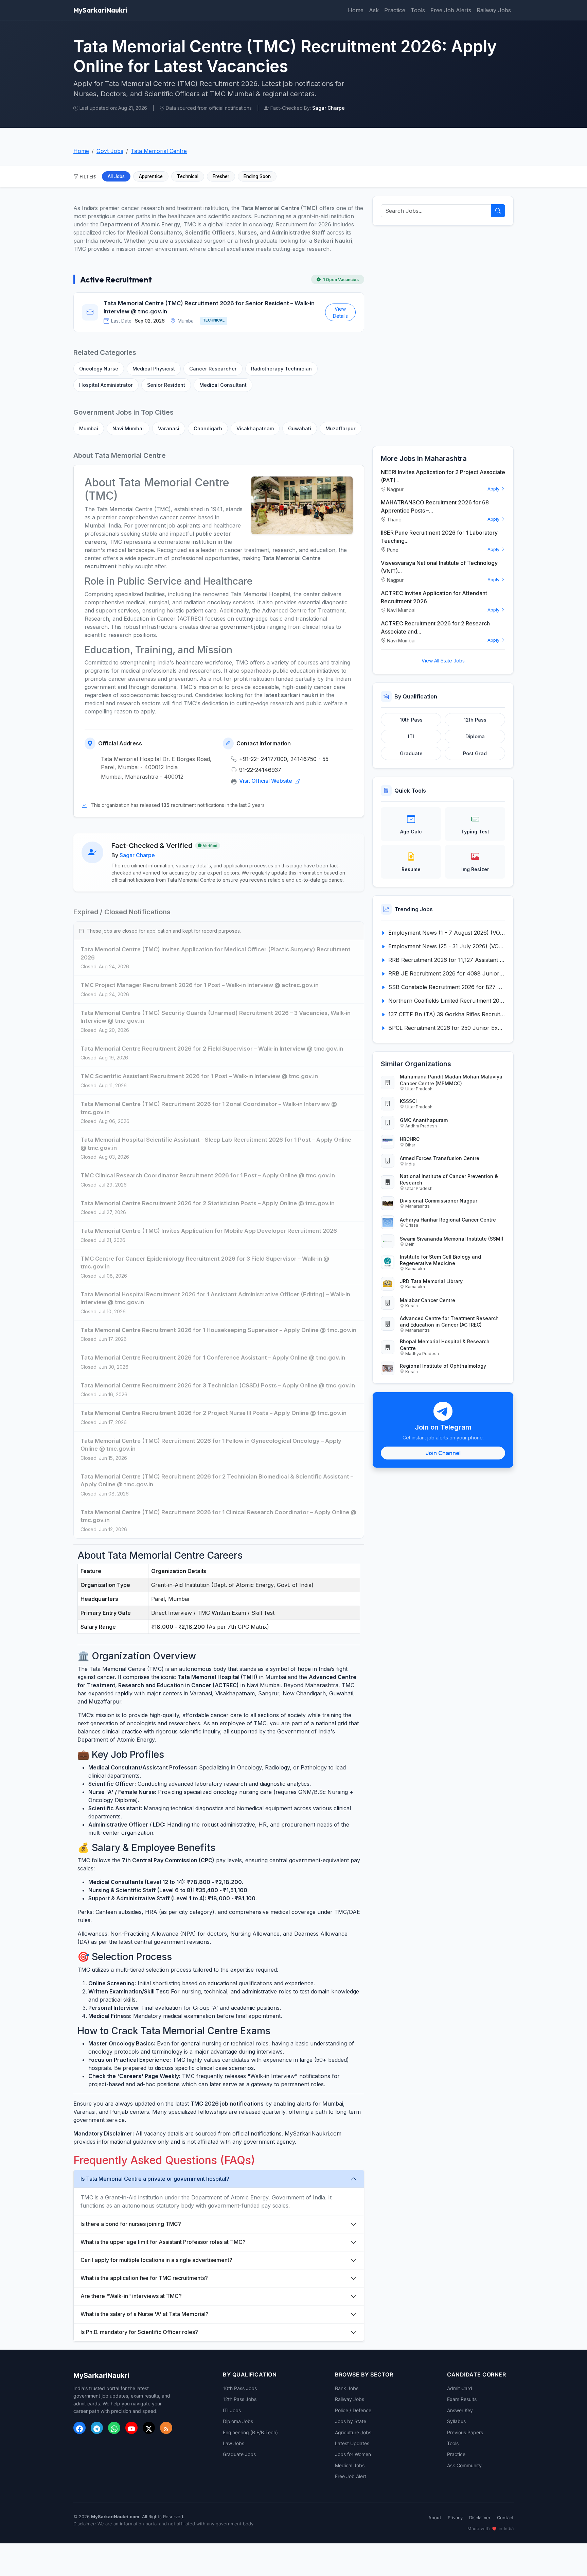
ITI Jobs (232, 2410)
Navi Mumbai (128, 428)
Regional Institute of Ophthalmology (443, 1366)
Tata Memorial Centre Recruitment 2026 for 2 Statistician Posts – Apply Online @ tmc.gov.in (208, 1203)
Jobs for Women (353, 2454)
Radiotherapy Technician (281, 369)
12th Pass (475, 720)
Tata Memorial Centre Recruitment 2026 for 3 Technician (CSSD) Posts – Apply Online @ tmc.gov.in (218, 1385)
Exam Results (462, 2399)
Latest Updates (352, 2443)
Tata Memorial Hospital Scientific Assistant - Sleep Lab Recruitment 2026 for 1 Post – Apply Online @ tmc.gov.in (216, 1144)
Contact (505, 2518)
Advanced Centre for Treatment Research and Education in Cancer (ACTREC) (449, 1321)
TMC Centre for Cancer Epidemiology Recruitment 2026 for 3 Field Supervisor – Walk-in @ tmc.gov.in (205, 1263)
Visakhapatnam (255, 428)
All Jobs (116, 176)
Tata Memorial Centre (159, 151)
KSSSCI (408, 1101)
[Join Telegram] (97, 2428)
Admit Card (460, 2388)
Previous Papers (465, 2432)
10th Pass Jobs (240, 2388)
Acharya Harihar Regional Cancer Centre (448, 1220)
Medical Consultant (223, 385)
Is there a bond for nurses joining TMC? (131, 2224)
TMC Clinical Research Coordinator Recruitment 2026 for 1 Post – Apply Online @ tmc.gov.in (208, 1175)
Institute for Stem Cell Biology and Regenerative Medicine (440, 1260)
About (435, 2518)
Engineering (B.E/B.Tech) (250, 2432)
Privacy (455, 2518)
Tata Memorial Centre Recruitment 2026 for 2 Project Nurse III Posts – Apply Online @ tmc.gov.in (214, 1413)
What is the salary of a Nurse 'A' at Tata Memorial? (145, 2314)
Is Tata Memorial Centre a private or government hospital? (155, 2179)
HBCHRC (410, 1139)
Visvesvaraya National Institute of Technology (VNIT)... (439, 567)
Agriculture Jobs (353, 2432)
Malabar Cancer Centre (428, 1300)
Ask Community (464, 2465)
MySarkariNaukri (100, 10)
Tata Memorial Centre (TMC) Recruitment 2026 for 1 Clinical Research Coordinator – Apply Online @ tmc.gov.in (218, 1516)
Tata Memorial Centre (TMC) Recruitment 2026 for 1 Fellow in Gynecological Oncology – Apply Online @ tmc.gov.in (211, 1445)
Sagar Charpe (137, 855)
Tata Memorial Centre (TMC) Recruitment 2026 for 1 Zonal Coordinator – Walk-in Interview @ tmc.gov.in (209, 1108)
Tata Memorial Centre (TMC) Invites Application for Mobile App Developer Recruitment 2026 (209, 1231)
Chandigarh (208, 428)
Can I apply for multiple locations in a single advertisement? (156, 2260)
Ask (374, 10)
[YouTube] (131, 2428)
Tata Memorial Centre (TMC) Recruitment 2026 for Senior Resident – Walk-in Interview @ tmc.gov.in (209, 307)
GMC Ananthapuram (424, 1120)
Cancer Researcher (213, 369)
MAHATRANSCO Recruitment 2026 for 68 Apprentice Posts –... (435, 506)
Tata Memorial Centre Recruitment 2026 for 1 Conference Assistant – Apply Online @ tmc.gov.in (213, 1358)
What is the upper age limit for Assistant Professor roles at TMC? (163, 2242)
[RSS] (166, 2428)
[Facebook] (79, 2428)
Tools (418, 10)
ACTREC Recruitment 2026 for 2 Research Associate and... (435, 627)
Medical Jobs (350, 2465)
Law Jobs (234, 2443)
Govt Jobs (110, 151)
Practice (395, 10)
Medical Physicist (154, 369)
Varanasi (169, 428)
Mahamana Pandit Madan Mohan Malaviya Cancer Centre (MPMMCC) (451, 1080)
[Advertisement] (443, 336)
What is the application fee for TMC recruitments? (144, 2278)
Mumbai (89, 428)
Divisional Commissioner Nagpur (439, 1201)
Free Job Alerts (451, 10)
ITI (411, 736)
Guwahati (300, 428)
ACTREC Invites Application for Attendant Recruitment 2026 (434, 597)
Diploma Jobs (238, 2421)
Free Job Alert (351, 2476)
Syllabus (456, 2421)
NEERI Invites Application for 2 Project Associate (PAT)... (443, 476)
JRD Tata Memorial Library (431, 1281)
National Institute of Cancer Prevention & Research (449, 1179)
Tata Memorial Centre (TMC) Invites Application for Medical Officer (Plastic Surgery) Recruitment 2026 (216, 953)
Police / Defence (353, 2410)
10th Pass (411, 720)
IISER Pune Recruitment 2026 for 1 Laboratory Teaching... (439, 537)
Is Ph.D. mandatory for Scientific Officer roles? (139, 2332)
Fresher (221, 176)
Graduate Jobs (239, 2454)
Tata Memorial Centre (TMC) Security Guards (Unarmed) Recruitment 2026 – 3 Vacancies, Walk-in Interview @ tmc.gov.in (216, 1017)
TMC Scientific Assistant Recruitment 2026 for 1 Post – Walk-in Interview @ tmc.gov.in (199, 1076)
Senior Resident (166, 385)
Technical (188, 176)
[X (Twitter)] (149, 2428)
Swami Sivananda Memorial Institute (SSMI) (452, 1239)
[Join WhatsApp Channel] (114, 2428)
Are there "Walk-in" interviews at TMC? (131, 2296)
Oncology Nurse (99, 369)
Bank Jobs (347, 2388)
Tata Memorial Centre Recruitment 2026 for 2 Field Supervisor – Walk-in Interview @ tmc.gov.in (212, 1049)
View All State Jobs (443, 661)
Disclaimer (480, 2518)
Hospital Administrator (106, 385)
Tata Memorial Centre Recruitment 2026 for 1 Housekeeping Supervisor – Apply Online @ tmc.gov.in (218, 1330)
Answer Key (460, 2410)
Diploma (475, 736)
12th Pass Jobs (240, 2399)
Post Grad (475, 753)
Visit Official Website (266, 781)
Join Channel (443, 1453)
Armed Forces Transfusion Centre (440, 1158)
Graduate (411, 753)
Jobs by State (351, 2421)
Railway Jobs (494, 10)
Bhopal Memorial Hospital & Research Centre (445, 1345)
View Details (340, 312)
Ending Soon (257, 176)
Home (356, 10)
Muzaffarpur (341, 428)
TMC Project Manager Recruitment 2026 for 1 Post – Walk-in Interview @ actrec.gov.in (200, 985)
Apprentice (151, 176)
